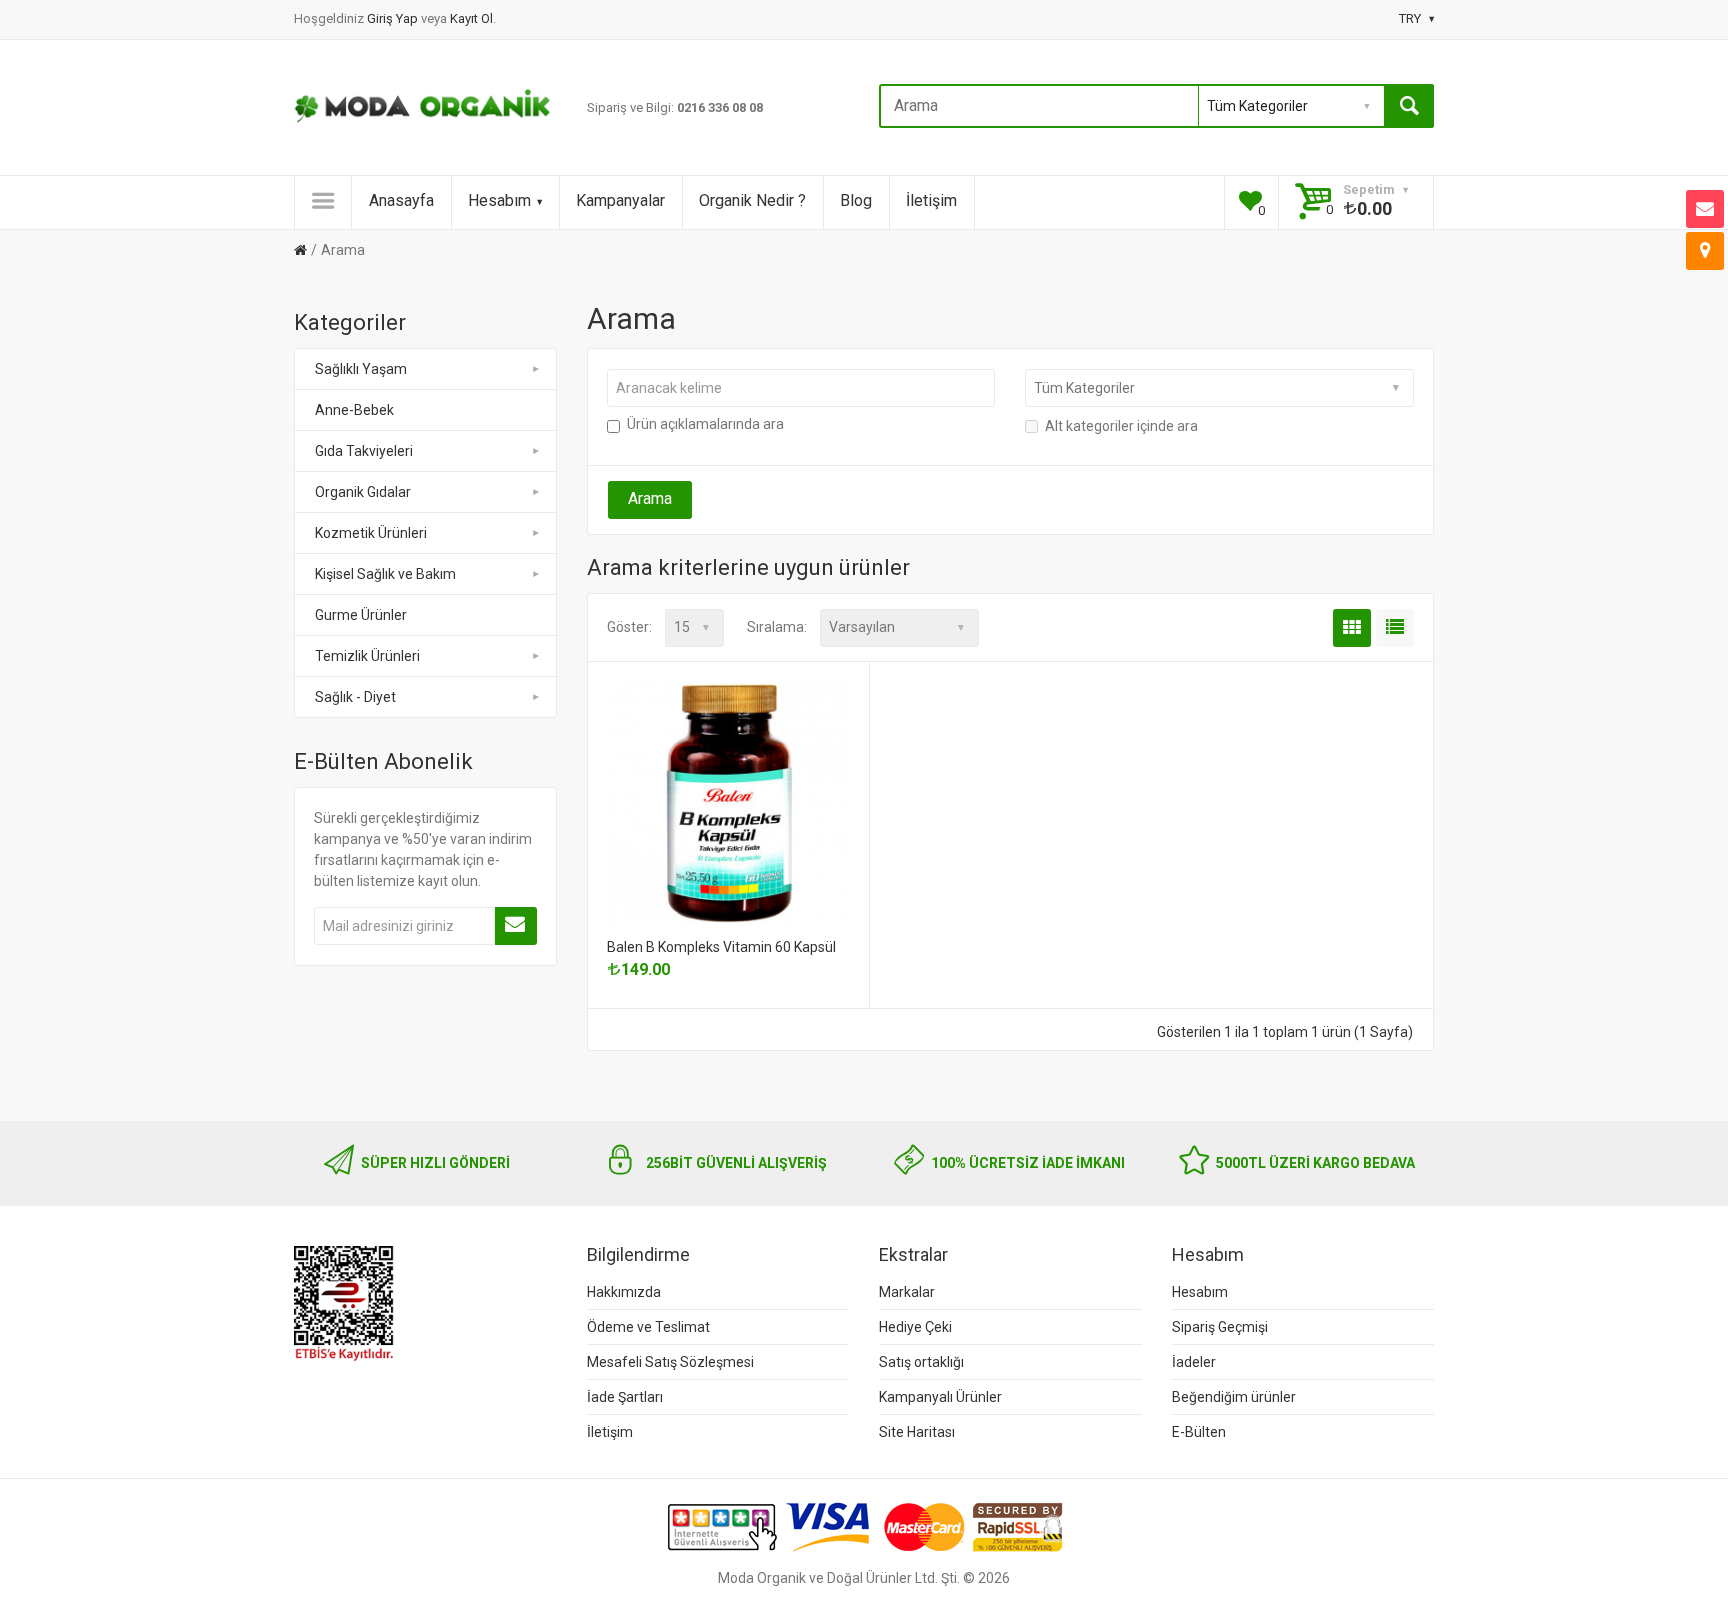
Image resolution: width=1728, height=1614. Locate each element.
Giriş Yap (394, 18)
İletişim (931, 200)
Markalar (907, 1292)
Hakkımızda (624, 1292)
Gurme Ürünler (361, 615)
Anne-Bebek (354, 410)
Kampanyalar (620, 200)
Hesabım (499, 200)
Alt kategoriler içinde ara (1121, 426)
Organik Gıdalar (363, 492)
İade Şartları (625, 1397)
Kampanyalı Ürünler (940, 1397)
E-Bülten (1199, 1432)
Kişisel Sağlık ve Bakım (385, 574)
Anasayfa (401, 200)
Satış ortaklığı (921, 1362)
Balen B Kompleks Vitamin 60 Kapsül (721, 947)
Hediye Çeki (915, 1327)
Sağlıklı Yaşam (361, 369)
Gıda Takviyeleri (364, 451)
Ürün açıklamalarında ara (705, 424)
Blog (856, 200)
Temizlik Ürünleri (367, 656)
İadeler (1194, 1362)
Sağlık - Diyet (355, 697)
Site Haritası (917, 1432)
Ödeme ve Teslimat (648, 1327)
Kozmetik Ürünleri (371, 533)
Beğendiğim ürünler (1234, 1397)
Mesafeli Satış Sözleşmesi (670, 1362)
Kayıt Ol (471, 18)
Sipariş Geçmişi (1220, 1327)
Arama (343, 250)
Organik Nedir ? (752, 200)
